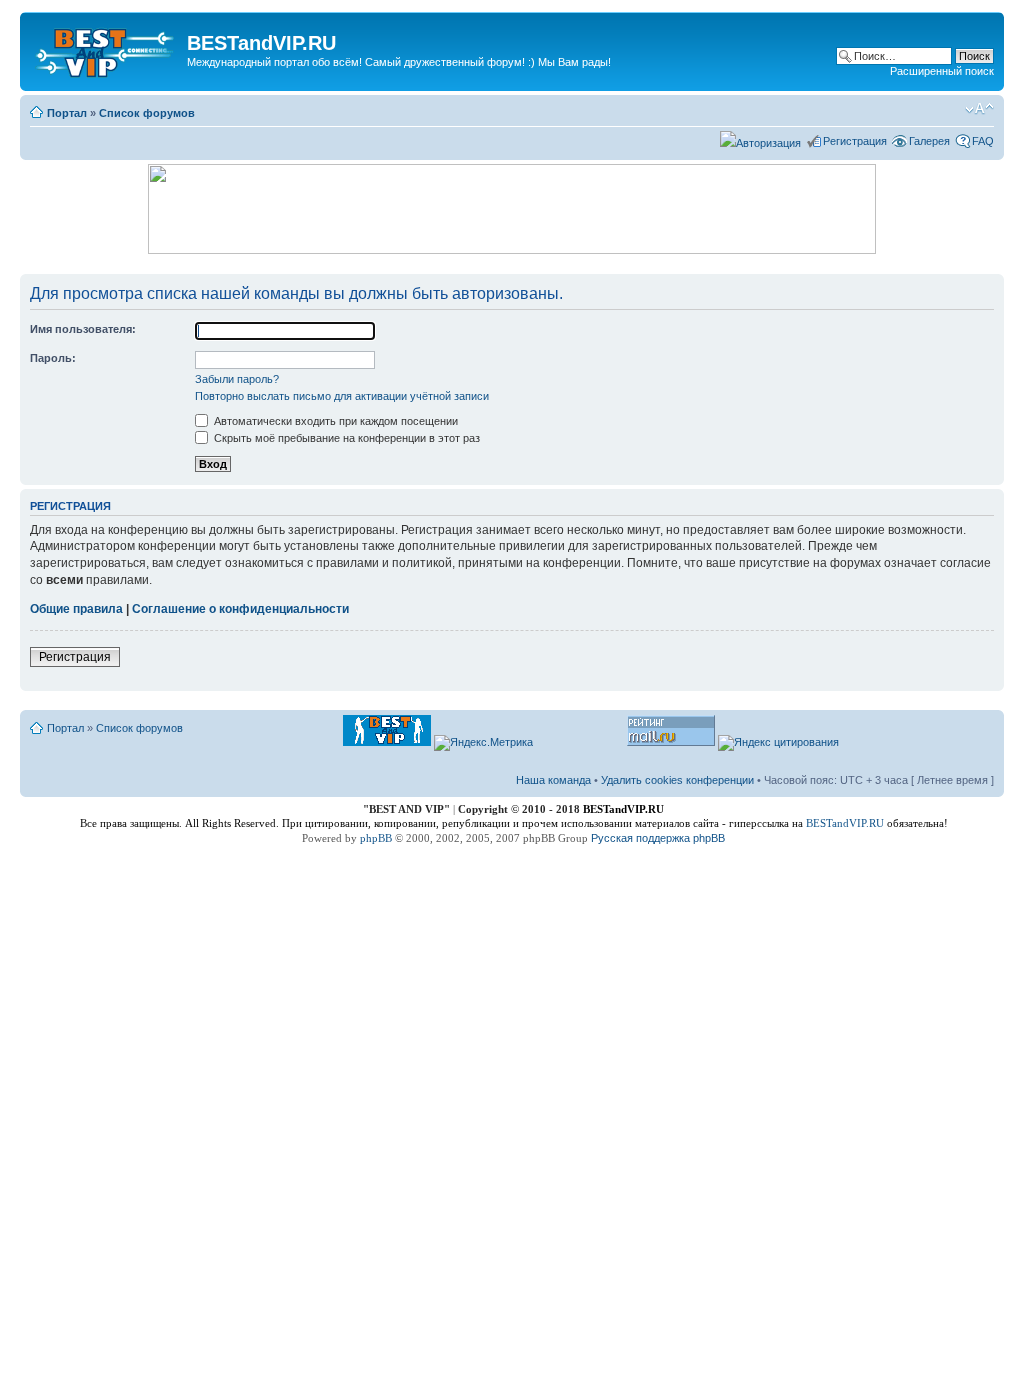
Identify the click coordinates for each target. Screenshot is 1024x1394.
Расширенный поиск (942, 71)
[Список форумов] (106, 49)
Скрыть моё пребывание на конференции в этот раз (345, 438)
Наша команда (553, 780)
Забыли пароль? (237, 379)
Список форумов (147, 113)
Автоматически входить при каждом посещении (334, 421)
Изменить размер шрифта (979, 109)
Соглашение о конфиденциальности (240, 609)
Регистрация (855, 141)
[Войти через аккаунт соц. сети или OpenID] (760, 140)
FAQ (983, 141)
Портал (67, 113)
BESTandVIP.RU (845, 823)
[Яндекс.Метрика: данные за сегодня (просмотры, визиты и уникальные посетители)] (483, 743)
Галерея (929, 141)
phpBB (376, 838)
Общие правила (76, 609)
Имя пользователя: (83, 329)
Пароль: (53, 358)
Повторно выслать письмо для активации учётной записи (342, 396)
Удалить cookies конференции (677, 780)
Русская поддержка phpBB (658, 838)
